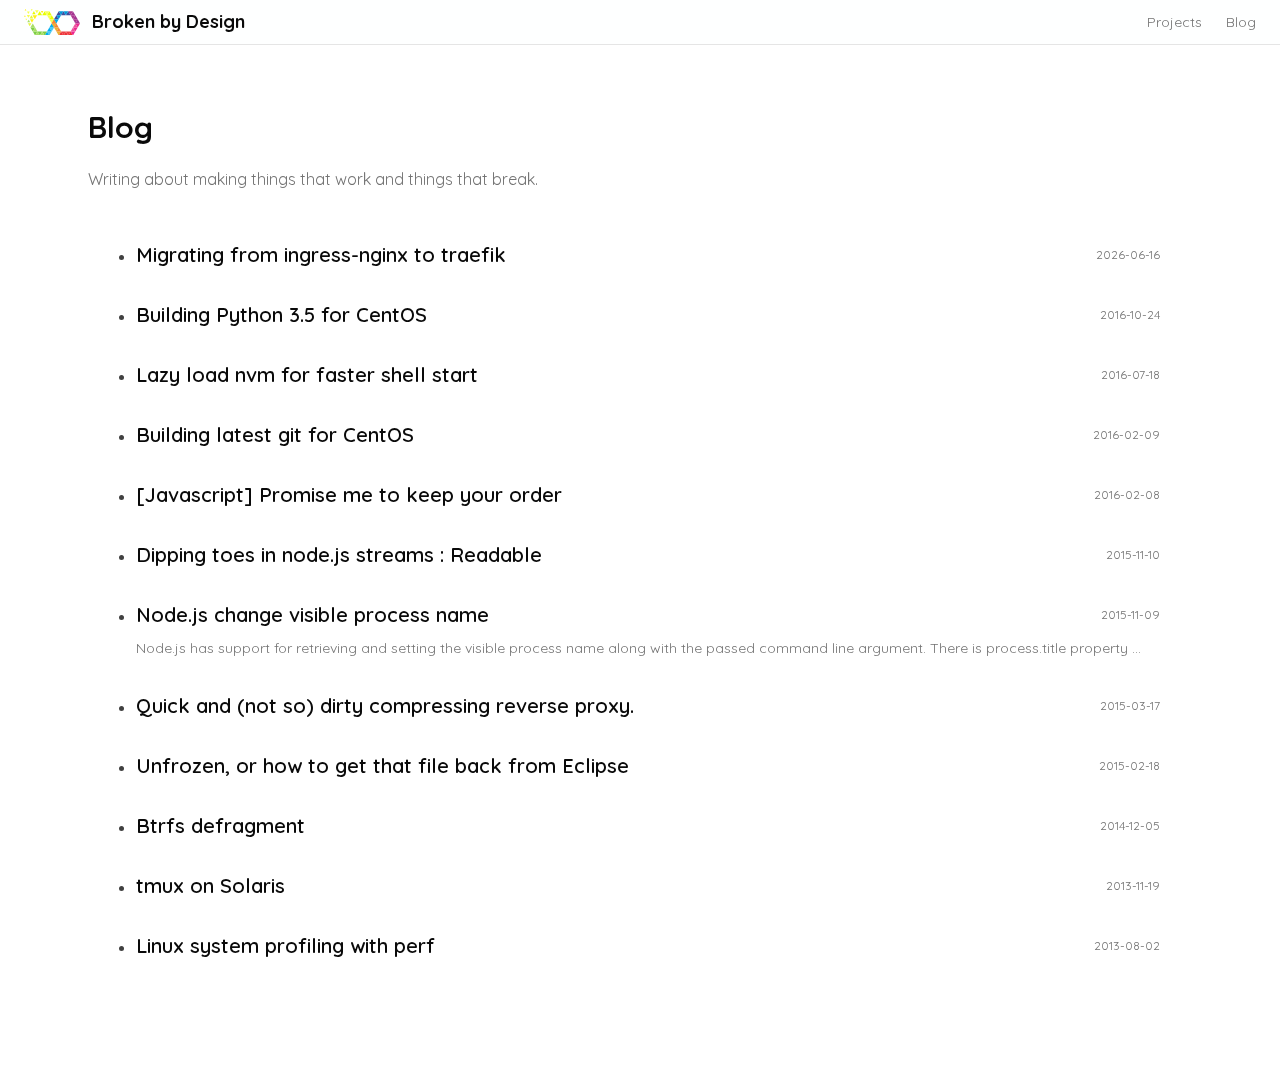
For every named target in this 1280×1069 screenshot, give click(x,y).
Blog (1241, 22)
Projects (1174, 22)
